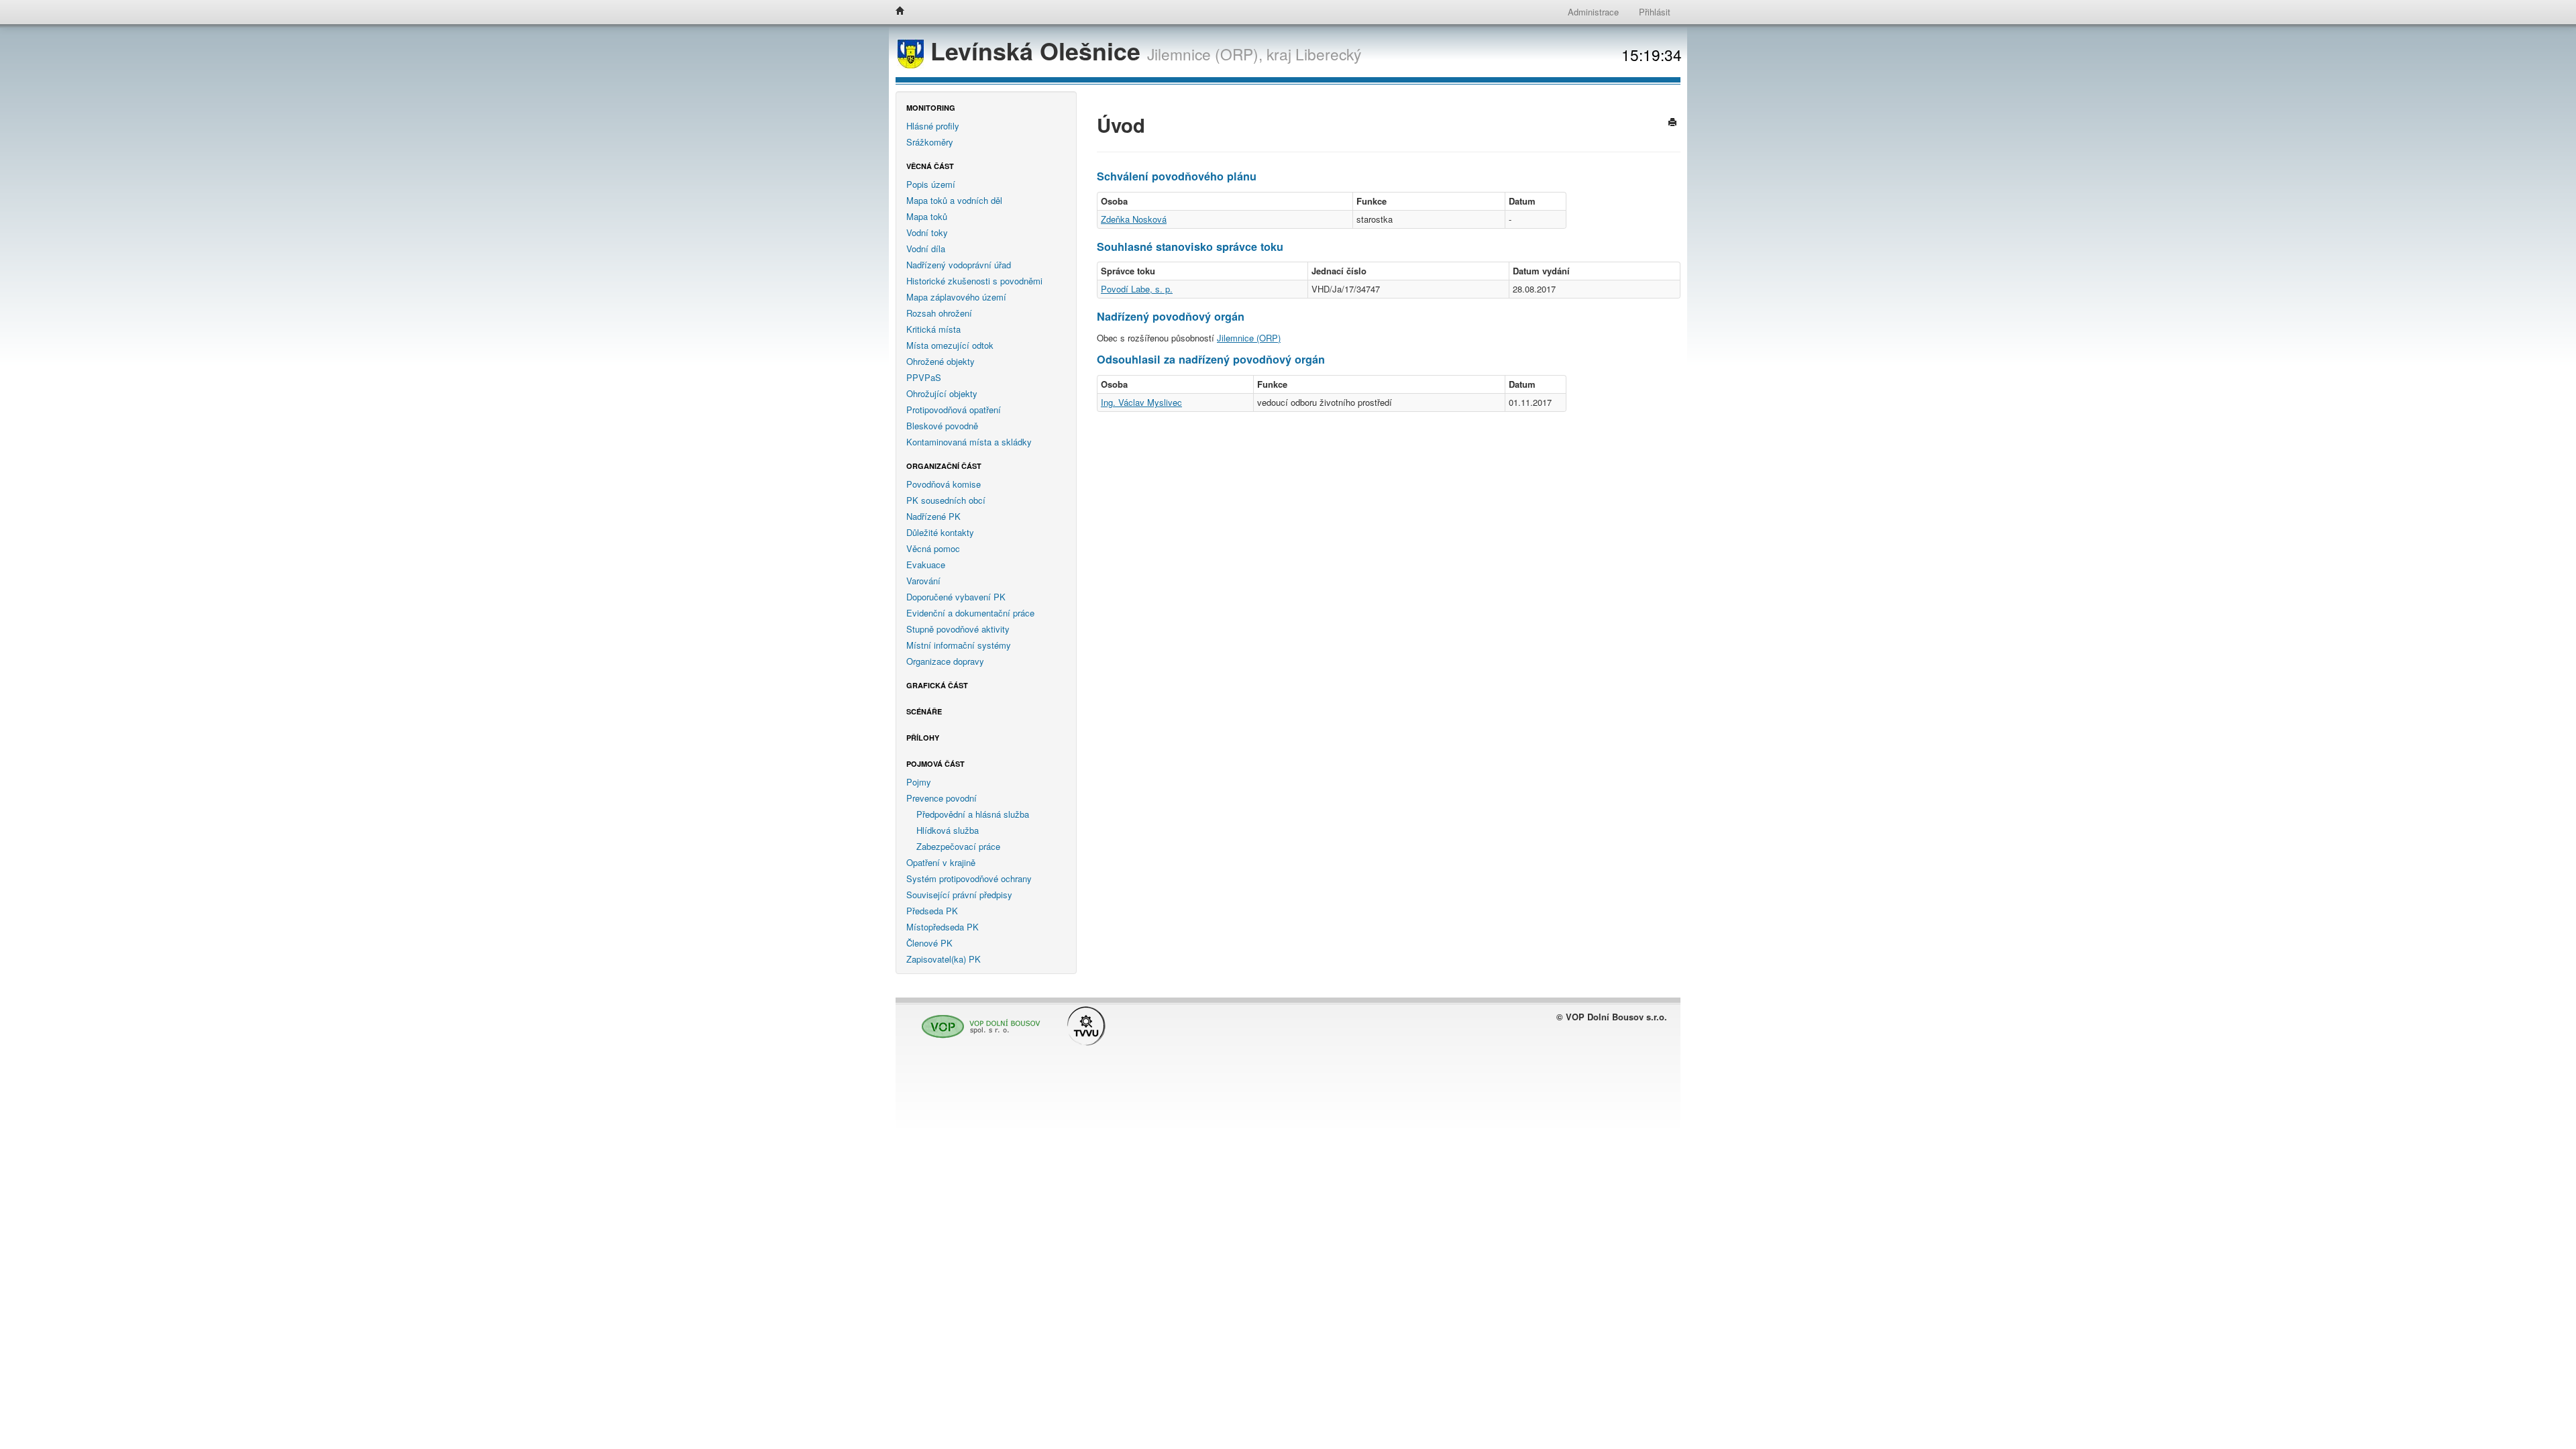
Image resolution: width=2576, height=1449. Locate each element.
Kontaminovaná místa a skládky (969, 442)
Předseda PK (932, 911)
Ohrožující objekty (942, 393)
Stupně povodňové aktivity (958, 629)
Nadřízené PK (933, 516)
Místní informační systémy (959, 645)
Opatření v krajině (941, 862)
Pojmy (919, 782)
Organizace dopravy (945, 661)
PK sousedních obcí (946, 500)
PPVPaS (924, 377)
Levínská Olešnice (1035, 51)
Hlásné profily (933, 126)
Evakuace (926, 565)
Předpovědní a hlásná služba (973, 814)
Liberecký (1328, 54)
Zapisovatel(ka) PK (944, 959)
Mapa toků (927, 216)
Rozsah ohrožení (939, 313)
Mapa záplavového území (956, 297)
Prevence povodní (942, 798)
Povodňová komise (944, 484)
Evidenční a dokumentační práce (970, 613)
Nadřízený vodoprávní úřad (959, 265)
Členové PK (929, 943)
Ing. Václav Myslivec (1141, 402)
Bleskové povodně (942, 426)
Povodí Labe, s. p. (1137, 289)
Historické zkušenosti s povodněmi (974, 281)
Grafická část (937, 685)
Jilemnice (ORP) (1249, 338)
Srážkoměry (930, 142)
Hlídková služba (948, 830)
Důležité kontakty (940, 532)
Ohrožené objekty (941, 361)
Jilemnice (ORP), (1205, 54)
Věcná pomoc (933, 548)
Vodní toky (927, 232)
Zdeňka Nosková (1134, 219)
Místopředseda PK (943, 927)
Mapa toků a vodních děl (954, 200)
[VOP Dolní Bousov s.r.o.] (977, 1021)
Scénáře (924, 711)
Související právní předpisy (959, 895)
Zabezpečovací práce (958, 846)
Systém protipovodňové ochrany (969, 878)
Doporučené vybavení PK (956, 597)
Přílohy (923, 738)
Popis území (931, 184)
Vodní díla (926, 249)
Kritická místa (933, 329)
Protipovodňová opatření (954, 410)
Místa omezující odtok (950, 345)
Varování (923, 581)
